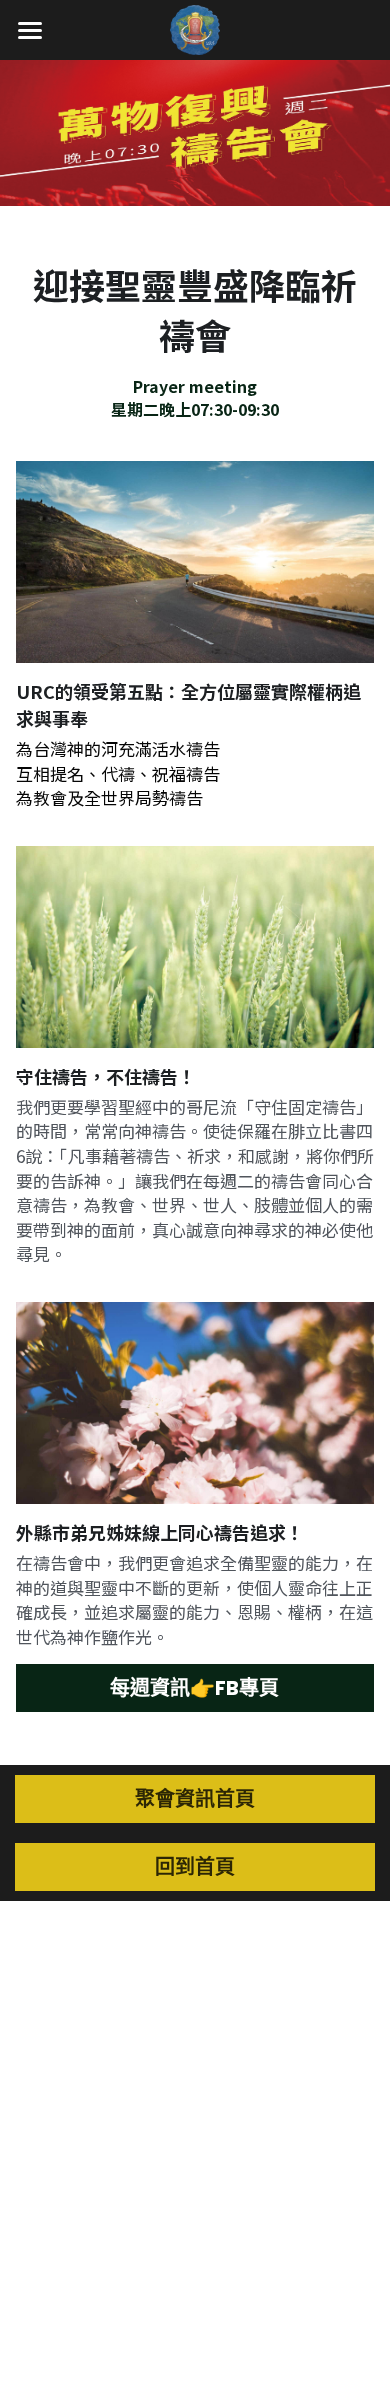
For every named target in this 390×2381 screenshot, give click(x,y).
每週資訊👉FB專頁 (194, 1688)
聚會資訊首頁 (195, 1799)
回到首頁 (195, 1867)
